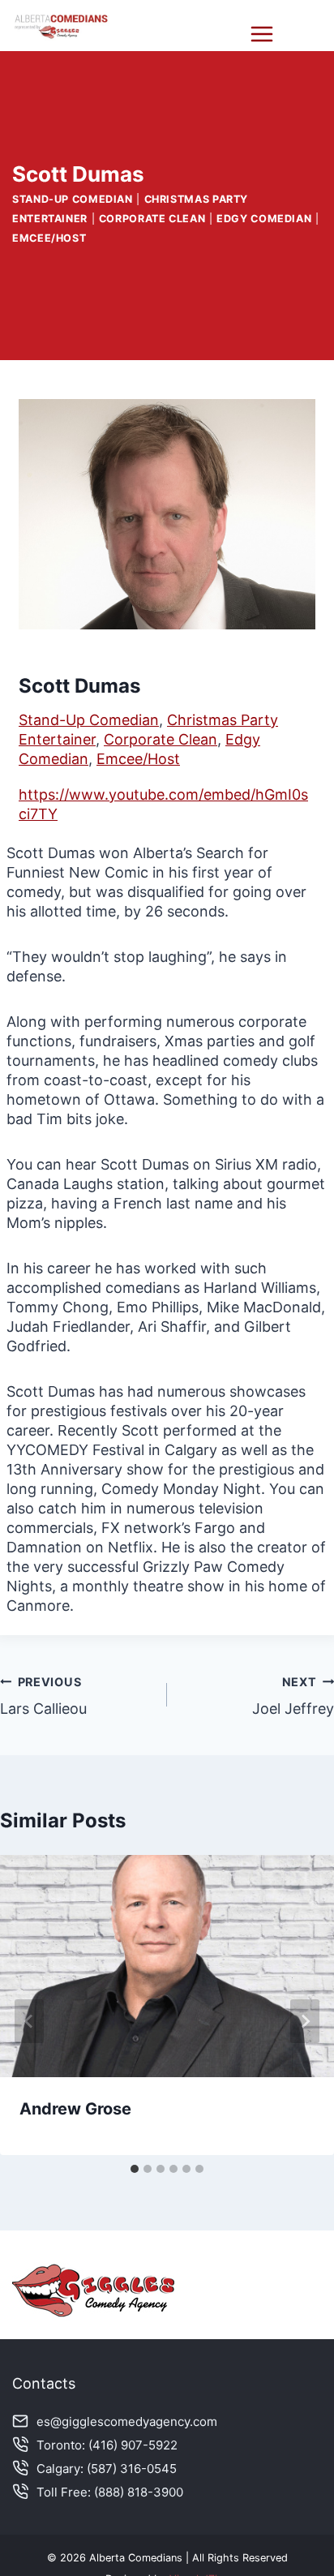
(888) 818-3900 (139, 2492)
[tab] (135, 2169)
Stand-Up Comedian (73, 199)
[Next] (305, 2021)
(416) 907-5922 (133, 2445)
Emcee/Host (49, 238)
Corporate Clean (152, 219)
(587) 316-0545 (132, 2469)
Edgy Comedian (264, 219)
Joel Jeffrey (293, 1696)
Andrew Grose (75, 2109)
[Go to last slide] (29, 2021)
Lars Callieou (43, 1696)
